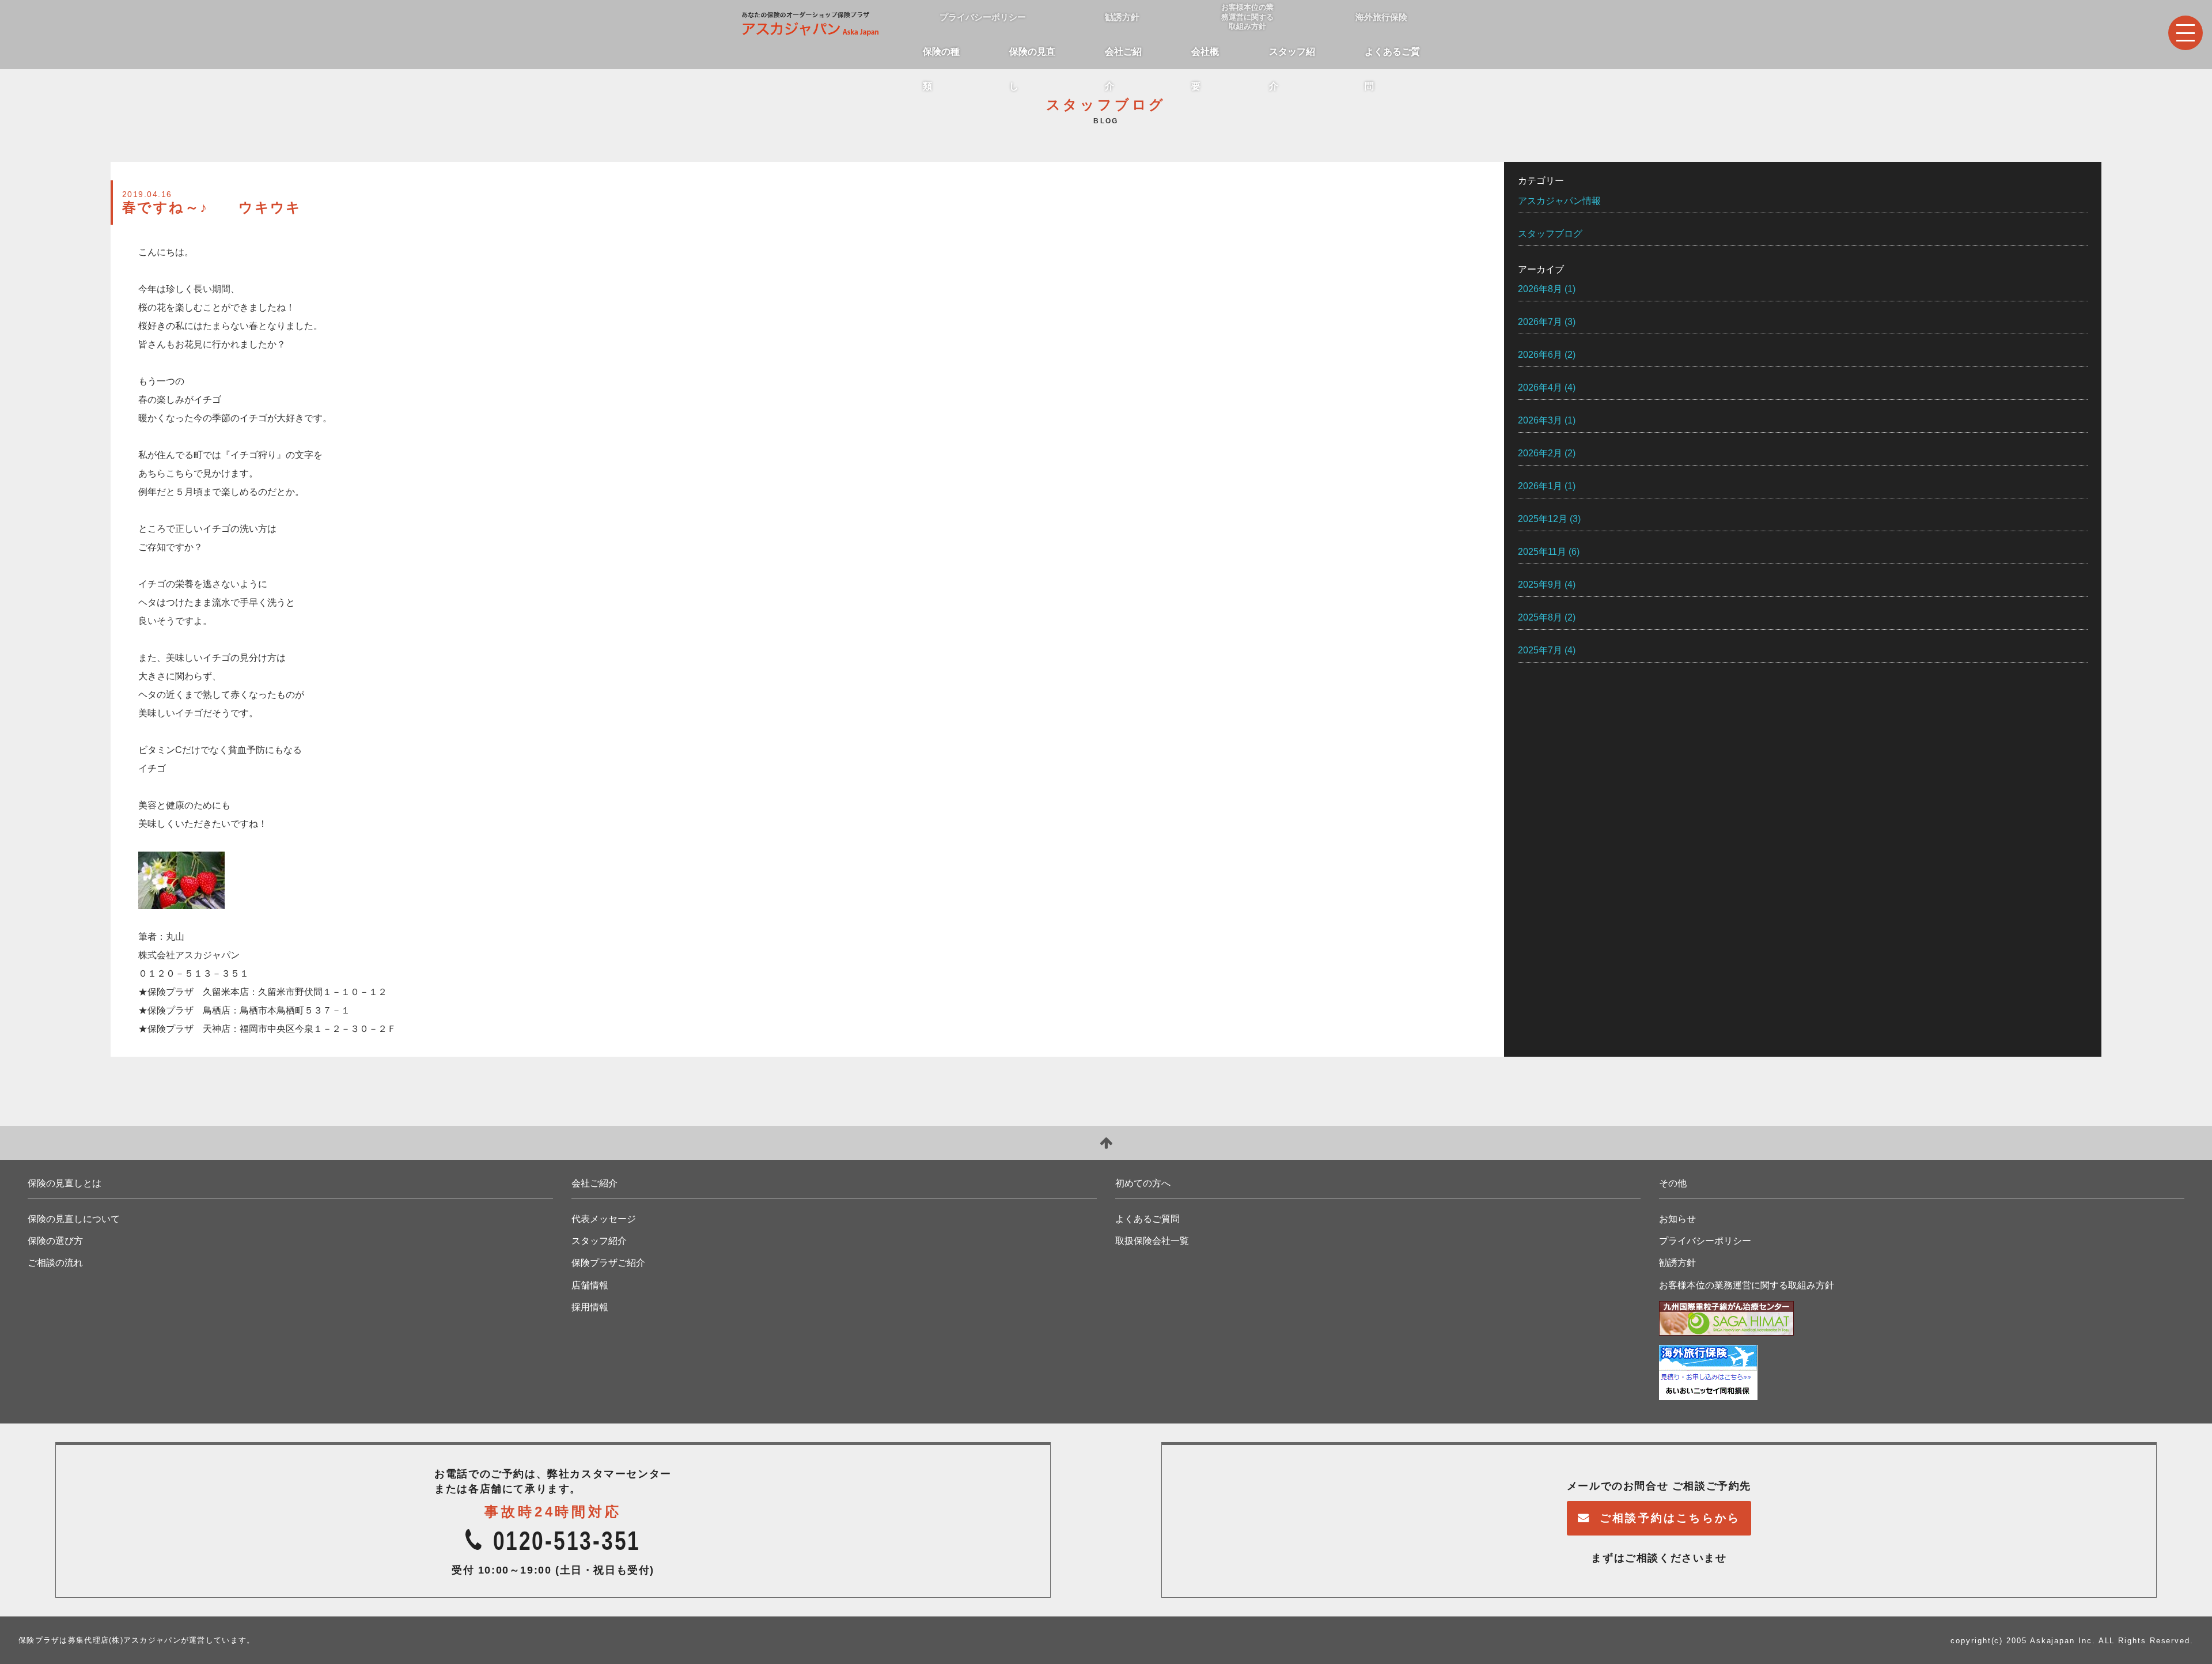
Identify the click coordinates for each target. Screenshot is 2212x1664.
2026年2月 (1540, 453)
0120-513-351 (567, 1540)
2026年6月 (1540, 355)
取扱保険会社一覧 (1152, 1241)
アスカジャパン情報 (1559, 201)
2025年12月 (1543, 519)
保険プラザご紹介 (608, 1263)
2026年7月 (1540, 322)
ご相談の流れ (55, 1263)
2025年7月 (1540, 650)
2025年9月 (1540, 585)
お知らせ (1677, 1219)
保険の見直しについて (74, 1219)
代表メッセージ (604, 1219)
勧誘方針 (1122, 17)
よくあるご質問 (1392, 58)
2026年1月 (1540, 486)
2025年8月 (1540, 617)
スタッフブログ (1550, 234)
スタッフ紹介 (1292, 58)
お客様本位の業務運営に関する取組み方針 (1747, 1285)
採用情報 (590, 1307)
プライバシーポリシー (983, 17)
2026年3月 (1540, 420)
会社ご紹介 (1123, 58)
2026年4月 (1540, 387)
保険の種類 (941, 58)
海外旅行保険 (1381, 17)
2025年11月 (1542, 552)
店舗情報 (590, 1285)
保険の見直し (1032, 58)
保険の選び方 (55, 1241)
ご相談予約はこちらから (1670, 1518)
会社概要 (1205, 58)
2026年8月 (1540, 289)
